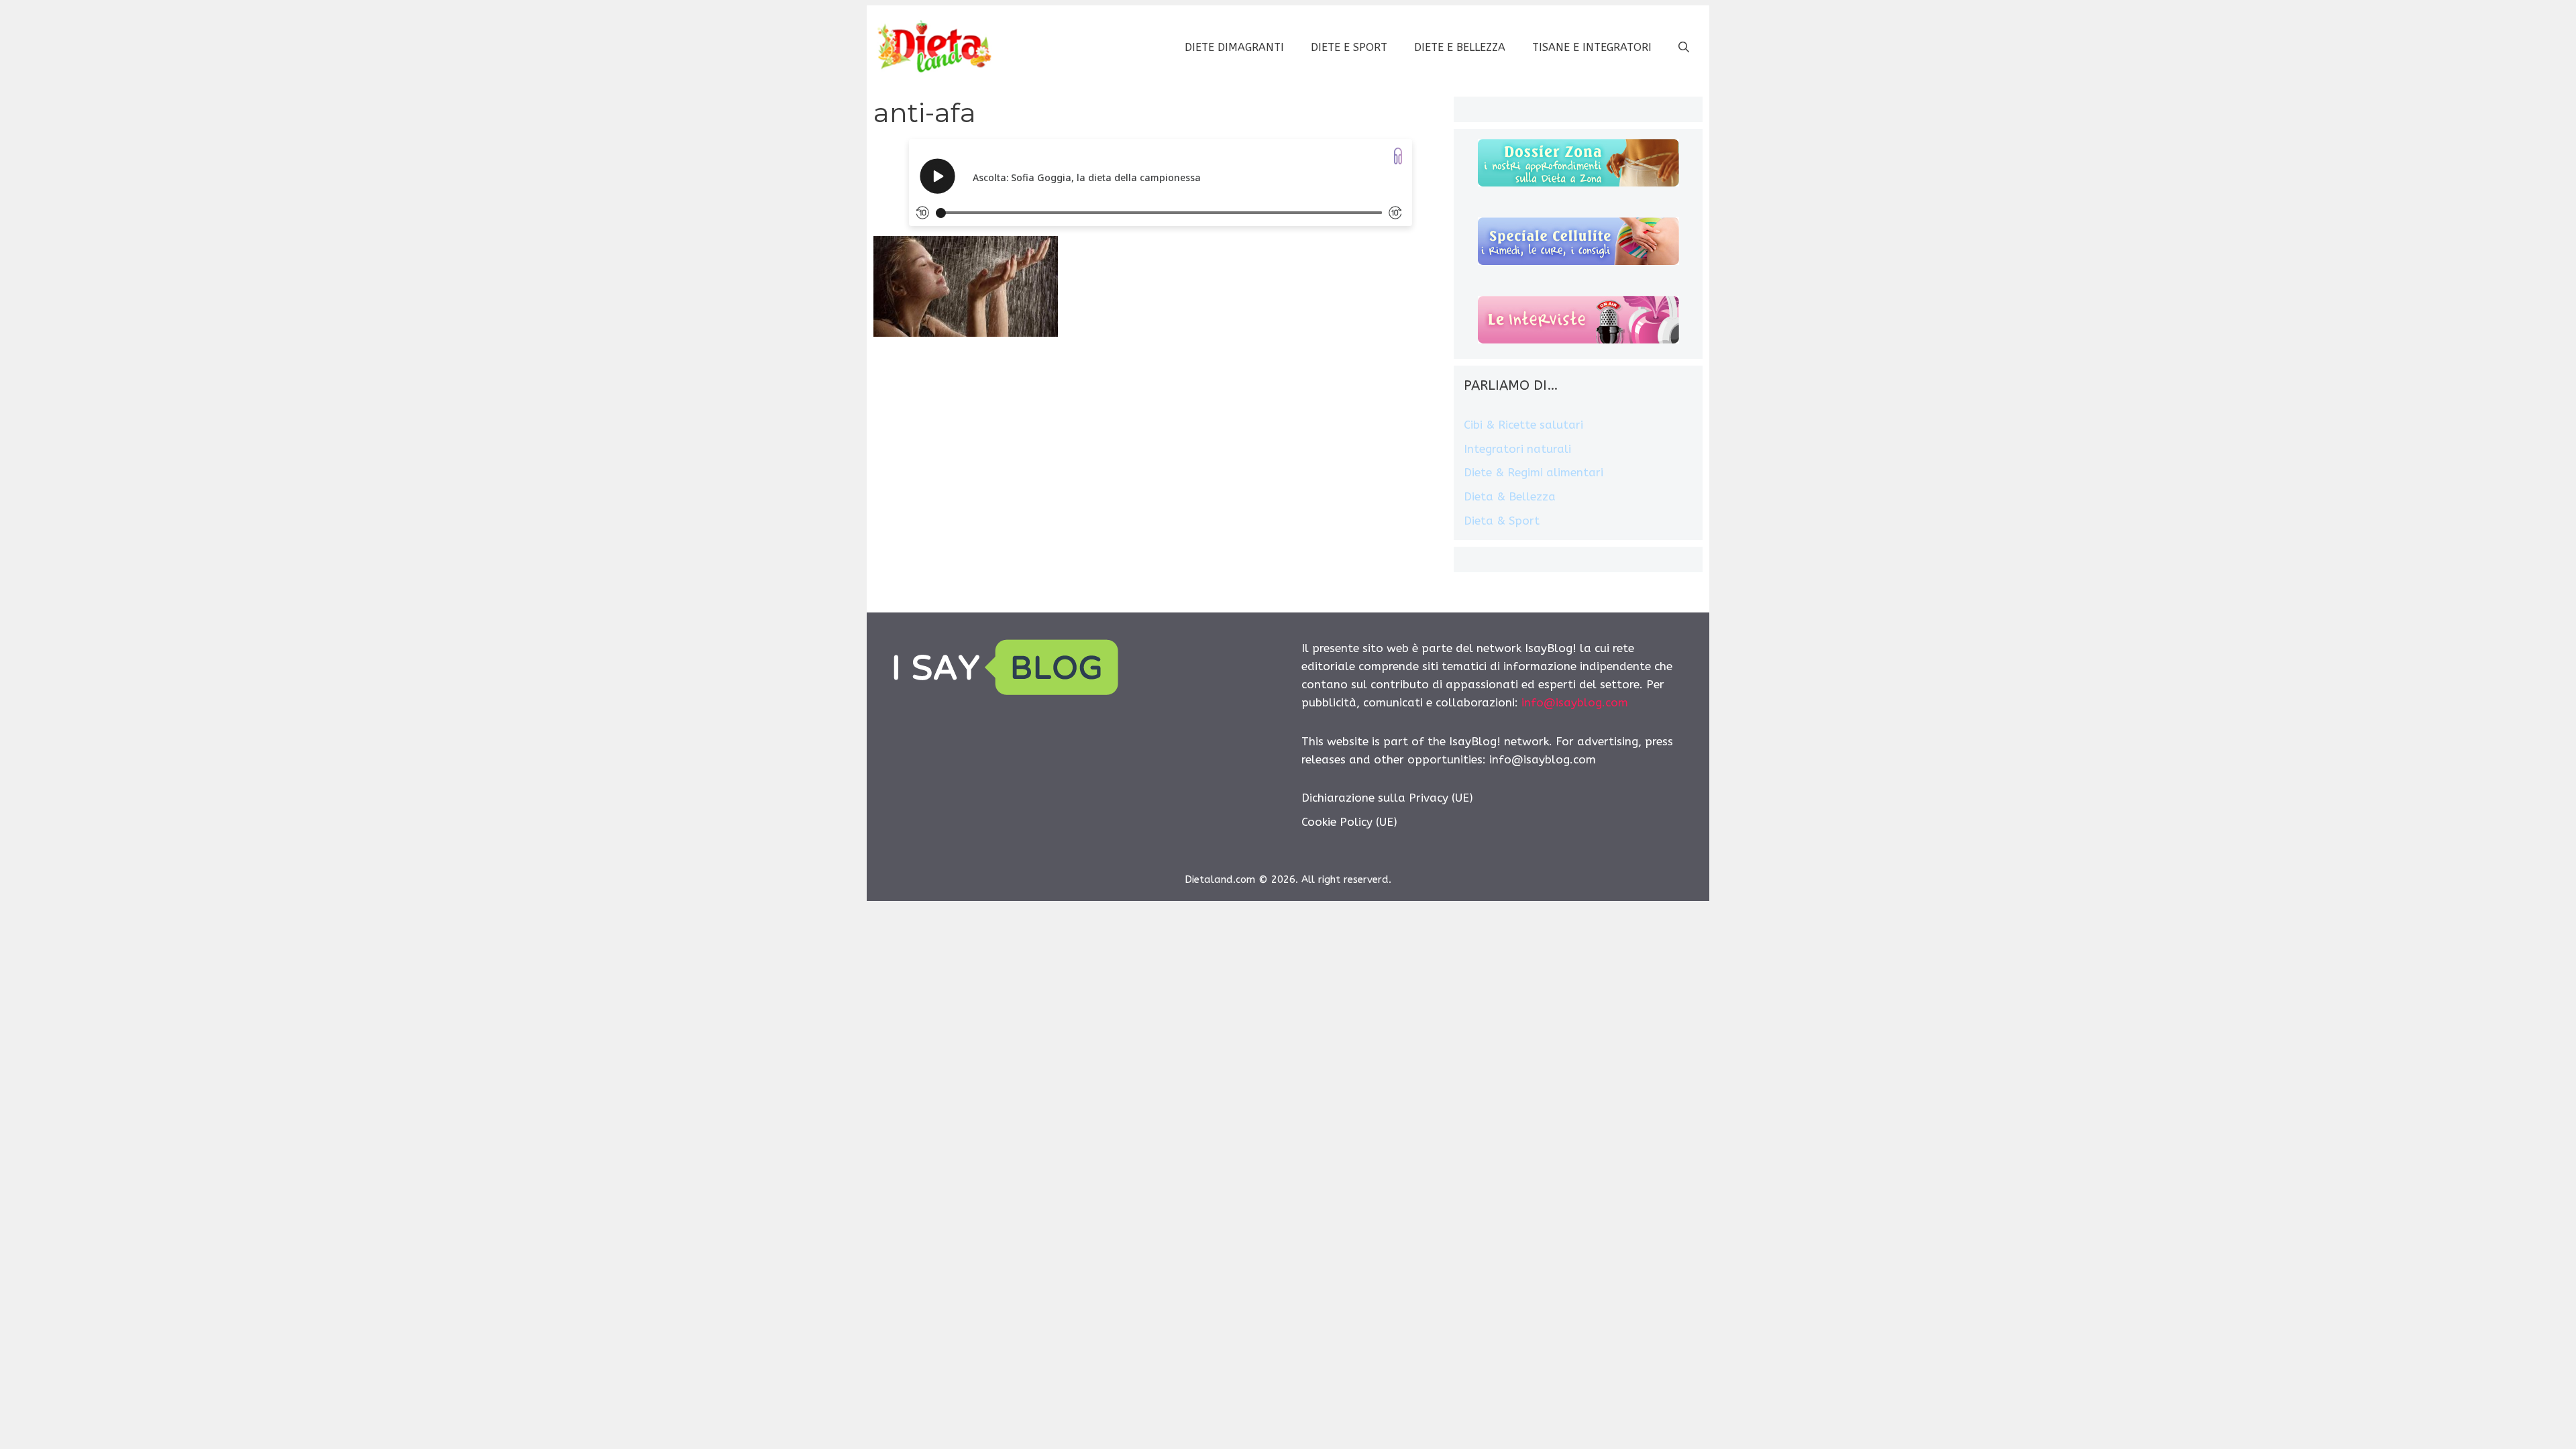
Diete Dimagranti (1234, 47)
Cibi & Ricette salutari (1523, 425)
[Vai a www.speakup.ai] (1398, 156)
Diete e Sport (1349, 47)
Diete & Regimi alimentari (1534, 472)
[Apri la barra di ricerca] (1684, 48)
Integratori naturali (1517, 449)
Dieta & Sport (1502, 521)
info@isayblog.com (1575, 702)
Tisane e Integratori (1592, 47)
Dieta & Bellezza (1510, 496)
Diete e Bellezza (1460, 47)
